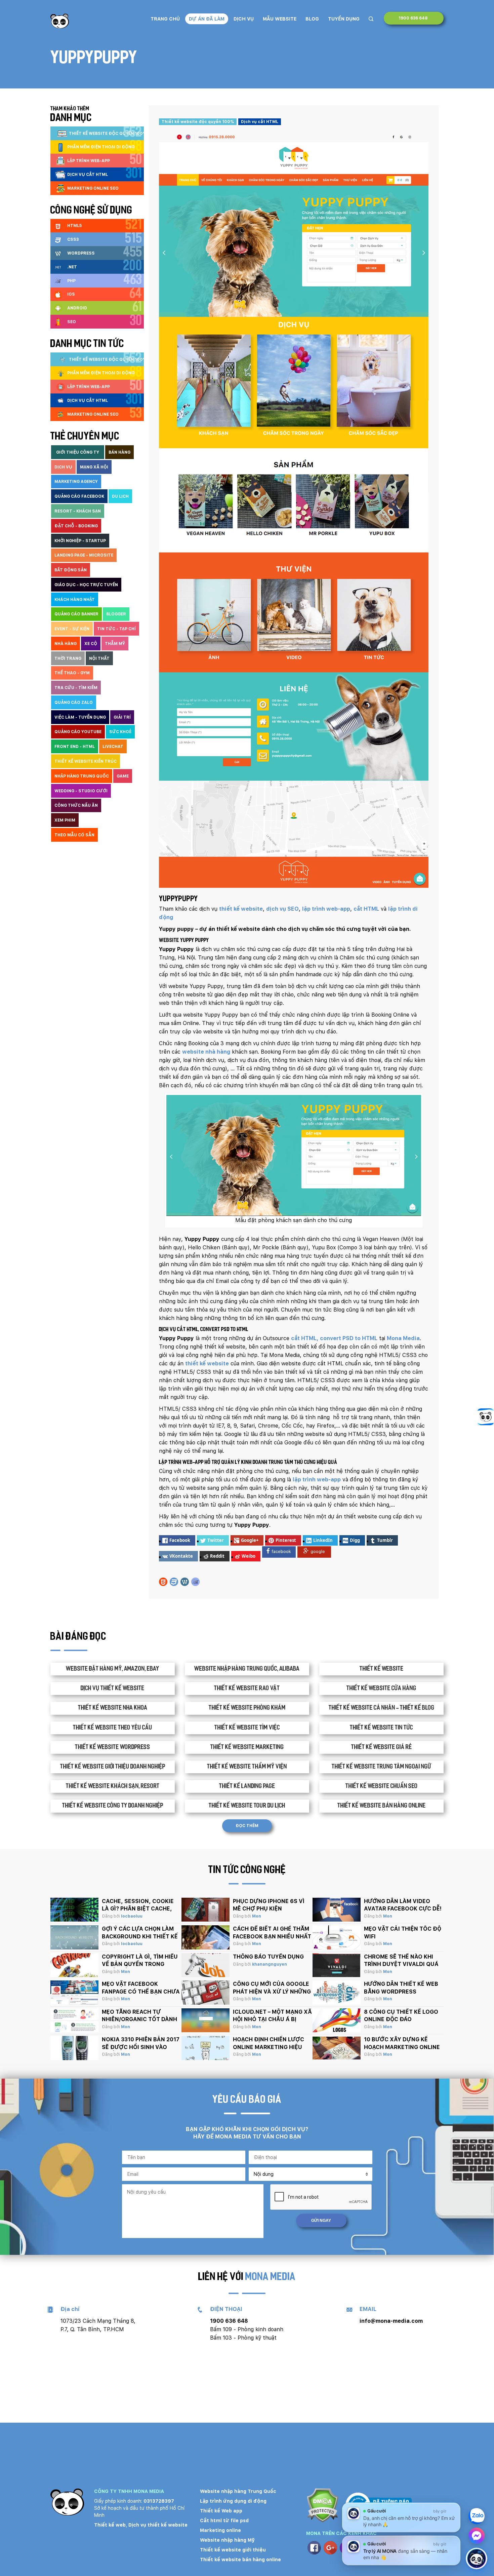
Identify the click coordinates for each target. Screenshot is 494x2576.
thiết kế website (241, 909)
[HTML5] (163, 1582)
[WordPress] (185, 1582)
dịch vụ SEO (282, 909)
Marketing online (220, 2530)
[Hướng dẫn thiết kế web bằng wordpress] (337, 1993)
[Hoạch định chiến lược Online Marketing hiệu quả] (205, 2048)
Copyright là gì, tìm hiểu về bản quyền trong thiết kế (140, 1964)
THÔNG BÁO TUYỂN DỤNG (268, 1957)
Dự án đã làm (207, 19)
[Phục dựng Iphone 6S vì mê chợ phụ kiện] (205, 1910)
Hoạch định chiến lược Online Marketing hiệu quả (269, 2047)
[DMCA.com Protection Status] (322, 2506)
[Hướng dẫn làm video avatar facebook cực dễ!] (337, 1910)
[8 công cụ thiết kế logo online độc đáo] (337, 2020)
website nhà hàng (206, 1052)
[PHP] (195, 1582)
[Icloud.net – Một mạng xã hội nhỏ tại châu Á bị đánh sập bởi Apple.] (205, 2020)
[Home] (60, 21)
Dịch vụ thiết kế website (158, 2525)
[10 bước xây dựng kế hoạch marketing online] (337, 2048)
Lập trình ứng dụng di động (233, 2501)
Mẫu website (280, 19)
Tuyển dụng (344, 19)
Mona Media (403, 1338)
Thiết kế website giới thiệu (233, 2550)
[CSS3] (174, 1582)
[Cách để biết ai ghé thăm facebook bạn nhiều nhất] (205, 1937)
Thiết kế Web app (221, 2511)
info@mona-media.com (391, 2321)
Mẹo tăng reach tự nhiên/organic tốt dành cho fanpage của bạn (139, 2019)
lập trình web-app (326, 909)
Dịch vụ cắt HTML (260, 122)
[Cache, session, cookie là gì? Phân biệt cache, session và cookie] (74, 1910)
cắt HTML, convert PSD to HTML (334, 1338)
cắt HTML (366, 909)
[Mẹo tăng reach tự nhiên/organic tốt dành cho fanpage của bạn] (74, 2020)
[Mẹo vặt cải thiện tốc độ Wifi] (337, 1937)
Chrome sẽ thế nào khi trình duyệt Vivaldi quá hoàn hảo (401, 1964)
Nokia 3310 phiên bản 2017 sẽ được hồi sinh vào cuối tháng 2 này (141, 2047)
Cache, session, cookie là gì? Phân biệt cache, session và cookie (138, 1909)
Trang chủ (165, 19)
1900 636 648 (414, 18)
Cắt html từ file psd (224, 2521)
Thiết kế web (110, 2525)
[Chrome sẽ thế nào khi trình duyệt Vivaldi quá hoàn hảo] (337, 1965)
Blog (312, 19)
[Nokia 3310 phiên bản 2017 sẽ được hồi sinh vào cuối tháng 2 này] (74, 2048)
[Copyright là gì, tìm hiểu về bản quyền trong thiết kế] (74, 1965)
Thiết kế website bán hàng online (240, 2560)
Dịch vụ (244, 19)
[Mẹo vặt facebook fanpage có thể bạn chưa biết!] (74, 1993)
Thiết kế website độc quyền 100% (198, 122)
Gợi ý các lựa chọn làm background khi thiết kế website (140, 1936)
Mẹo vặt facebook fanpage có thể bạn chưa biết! (141, 1992)
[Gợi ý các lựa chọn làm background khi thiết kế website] (74, 1937)
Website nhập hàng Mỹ (227, 2540)
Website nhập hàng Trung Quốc (238, 2491)
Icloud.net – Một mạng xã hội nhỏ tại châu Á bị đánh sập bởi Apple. (272, 2019)
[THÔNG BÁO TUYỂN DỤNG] (205, 1965)
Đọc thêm (247, 1826)
